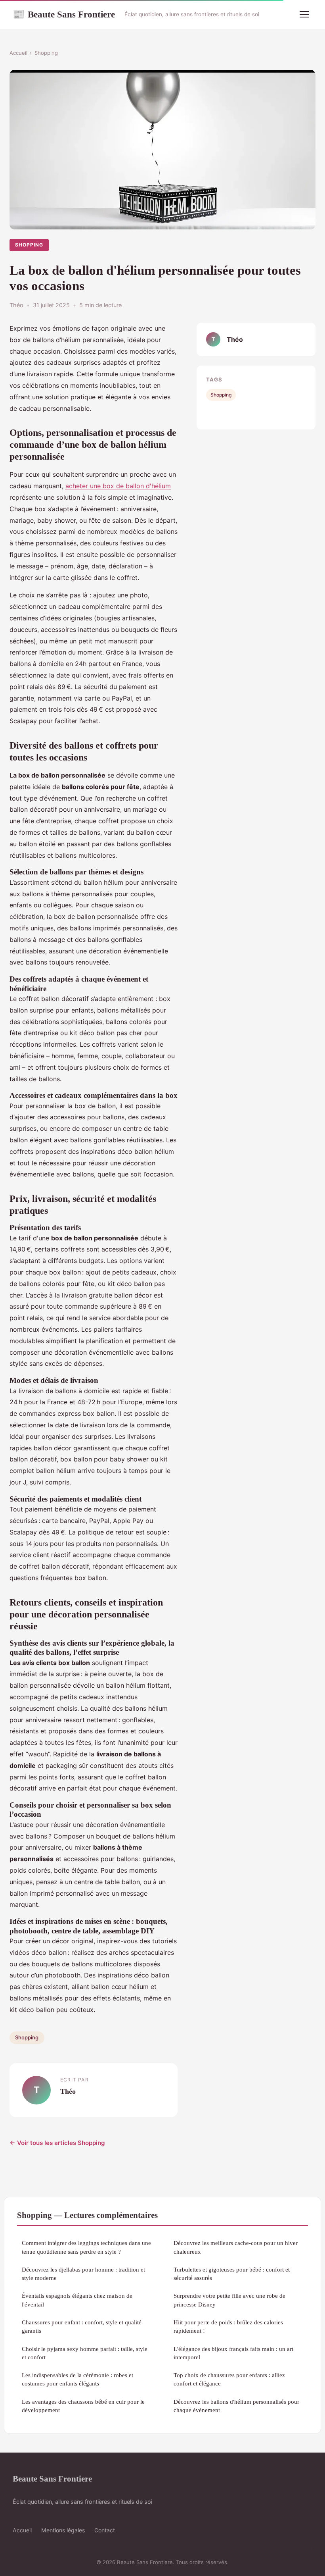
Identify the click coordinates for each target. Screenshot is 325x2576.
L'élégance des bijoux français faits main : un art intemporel (233, 2353)
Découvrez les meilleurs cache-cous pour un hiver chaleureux (236, 2247)
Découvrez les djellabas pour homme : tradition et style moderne (83, 2274)
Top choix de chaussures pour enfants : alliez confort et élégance (229, 2379)
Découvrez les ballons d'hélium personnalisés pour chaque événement (236, 2406)
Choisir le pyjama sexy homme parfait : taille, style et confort (85, 2353)
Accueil (18, 53)
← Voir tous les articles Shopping (57, 2143)
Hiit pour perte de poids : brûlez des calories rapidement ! (228, 2326)
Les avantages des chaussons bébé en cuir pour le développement (83, 2406)
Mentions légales (63, 2530)
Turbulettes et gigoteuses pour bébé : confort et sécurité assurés (232, 2274)
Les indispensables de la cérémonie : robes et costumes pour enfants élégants (77, 2379)
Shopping (46, 53)
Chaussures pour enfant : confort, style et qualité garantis (82, 2326)
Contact (105, 2530)
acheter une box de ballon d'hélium (118, 486)
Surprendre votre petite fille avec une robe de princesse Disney (229, 2300)
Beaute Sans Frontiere (64, 14)
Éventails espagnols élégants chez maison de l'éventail (77, 2300)
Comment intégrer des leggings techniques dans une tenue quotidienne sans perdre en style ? (86, 2247)
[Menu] (304, 14)
